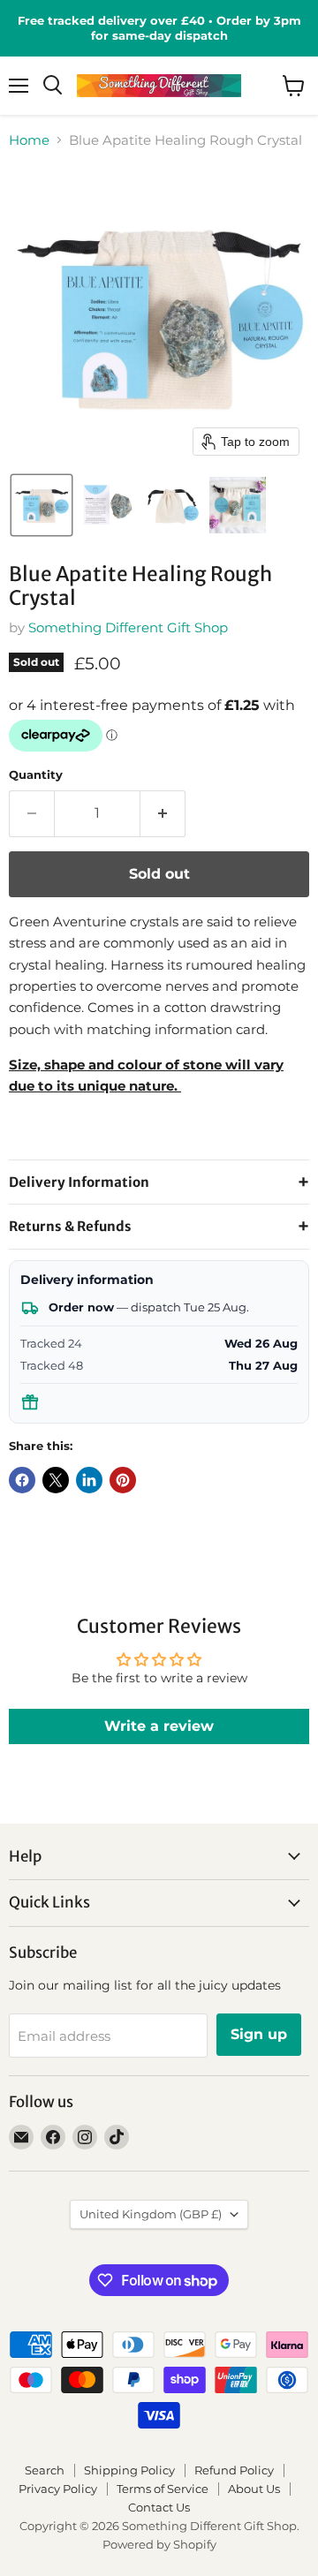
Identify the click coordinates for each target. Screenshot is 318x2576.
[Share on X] (56, 1480)
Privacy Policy (58, 2489)
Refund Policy (234, 2470)
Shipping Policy (129, 2470)
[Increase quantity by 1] (163, 813)
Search (45, 2470)
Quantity (36, 775)
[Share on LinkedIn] (89, 1480)
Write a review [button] (159, 1726)
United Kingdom (151, 2214)
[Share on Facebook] (22, 1480)
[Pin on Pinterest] (123, 1480)
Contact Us (159, 2507)
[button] (42, 505)
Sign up (259, 2034)
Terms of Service (163, 2489)
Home (29, 140)
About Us (254, 2489)
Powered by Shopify (159, 2544)
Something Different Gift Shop (128, 627)
